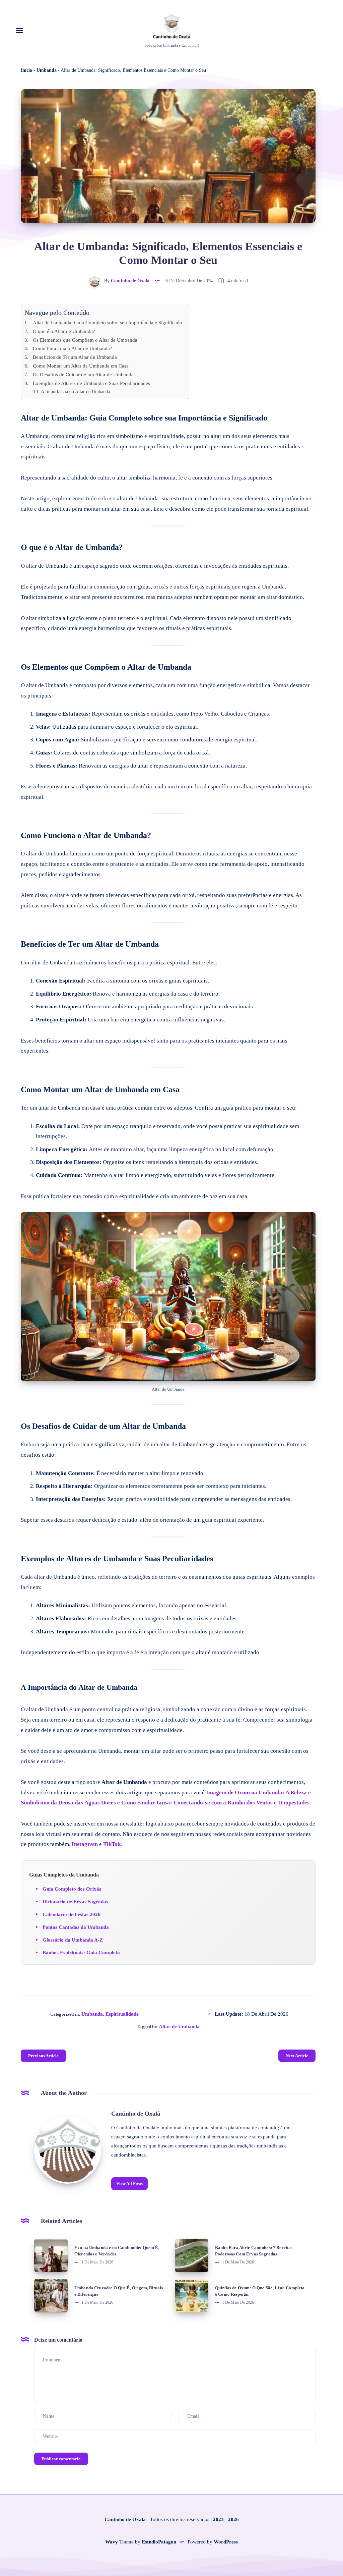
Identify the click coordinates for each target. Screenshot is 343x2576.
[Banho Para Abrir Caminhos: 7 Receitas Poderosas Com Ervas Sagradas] (192, 2255)
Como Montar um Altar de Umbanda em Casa (81, 366)
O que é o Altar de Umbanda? (64, 331)
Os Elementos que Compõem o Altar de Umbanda (85, 340)
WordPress (226, 2542)
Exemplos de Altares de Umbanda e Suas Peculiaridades (91, 383)
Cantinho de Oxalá (136, 2114)
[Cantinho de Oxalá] (68, 2150)
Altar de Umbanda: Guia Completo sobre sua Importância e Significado (108, 322)
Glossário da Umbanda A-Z (73, 1940)
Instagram (85, 1844)
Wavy (112, 2542)
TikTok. (113, 1844)
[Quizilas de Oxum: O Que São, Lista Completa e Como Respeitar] (192, 2296)
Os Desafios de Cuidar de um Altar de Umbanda (83, 374)
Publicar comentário (61, 2459)
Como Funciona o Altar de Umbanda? (73, 348)
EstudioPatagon (159, 2542)
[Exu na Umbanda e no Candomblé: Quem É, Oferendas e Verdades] (51, 2255)
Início (26, 70)
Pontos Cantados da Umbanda (76, 1927)
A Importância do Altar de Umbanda (75, 391)
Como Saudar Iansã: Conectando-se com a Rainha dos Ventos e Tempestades (215, 1803)
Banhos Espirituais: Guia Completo (81, 1953)
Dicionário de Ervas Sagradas (75, 1902)
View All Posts (129, 2183)
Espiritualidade (122, 2014)
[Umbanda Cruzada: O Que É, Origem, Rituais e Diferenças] (51, 2296)
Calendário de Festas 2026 (72, 1914)
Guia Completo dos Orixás (72, 1889)
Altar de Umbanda (179, 2026)
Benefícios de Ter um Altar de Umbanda (75, 357)
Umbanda (47, 70)
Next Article (297, 2056)
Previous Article (43, 2056)
